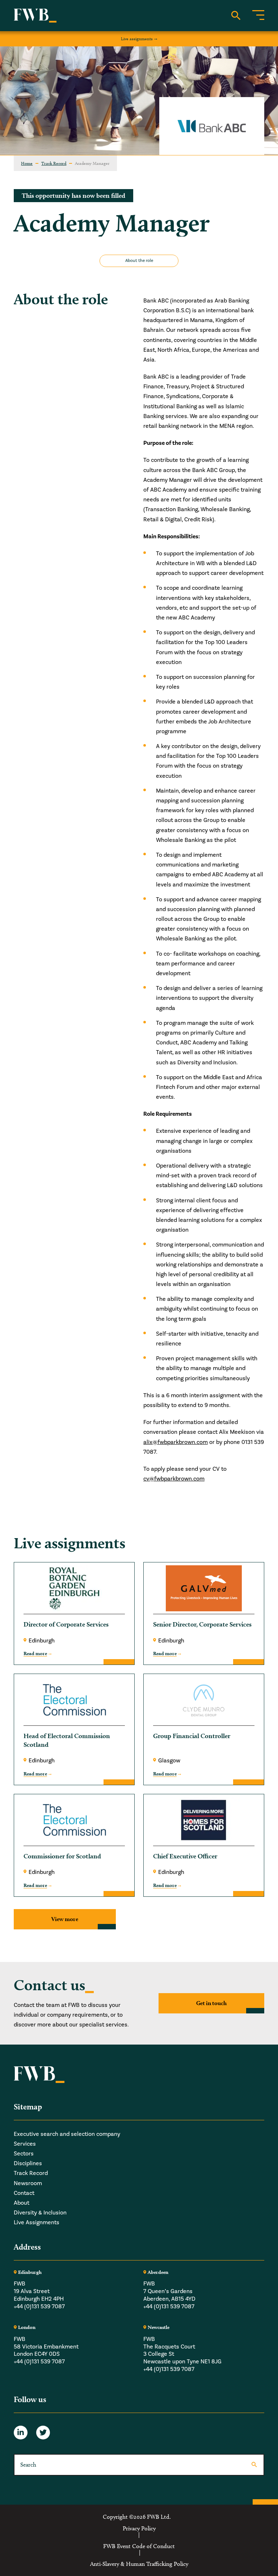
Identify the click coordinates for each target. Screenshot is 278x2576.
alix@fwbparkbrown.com (176, 1442)
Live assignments (137, 39)
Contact (24, 2193)
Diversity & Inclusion (40, 2213)
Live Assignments (37, 2222)
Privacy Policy (139, 2529)
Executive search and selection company (67, 2134)
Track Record (54, 163)
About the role (139, 261)
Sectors (24, 2154)
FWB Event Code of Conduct (139, 2546)
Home (27, 163)
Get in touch (211, 2003)
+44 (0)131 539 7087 (39, 2306)
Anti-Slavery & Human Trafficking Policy (139, 2564)
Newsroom (28, 2183)
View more (65, 1919)
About (22, 2203)
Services (25, 2144)
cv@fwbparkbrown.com (174, 1479)
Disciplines (28, 2163)
